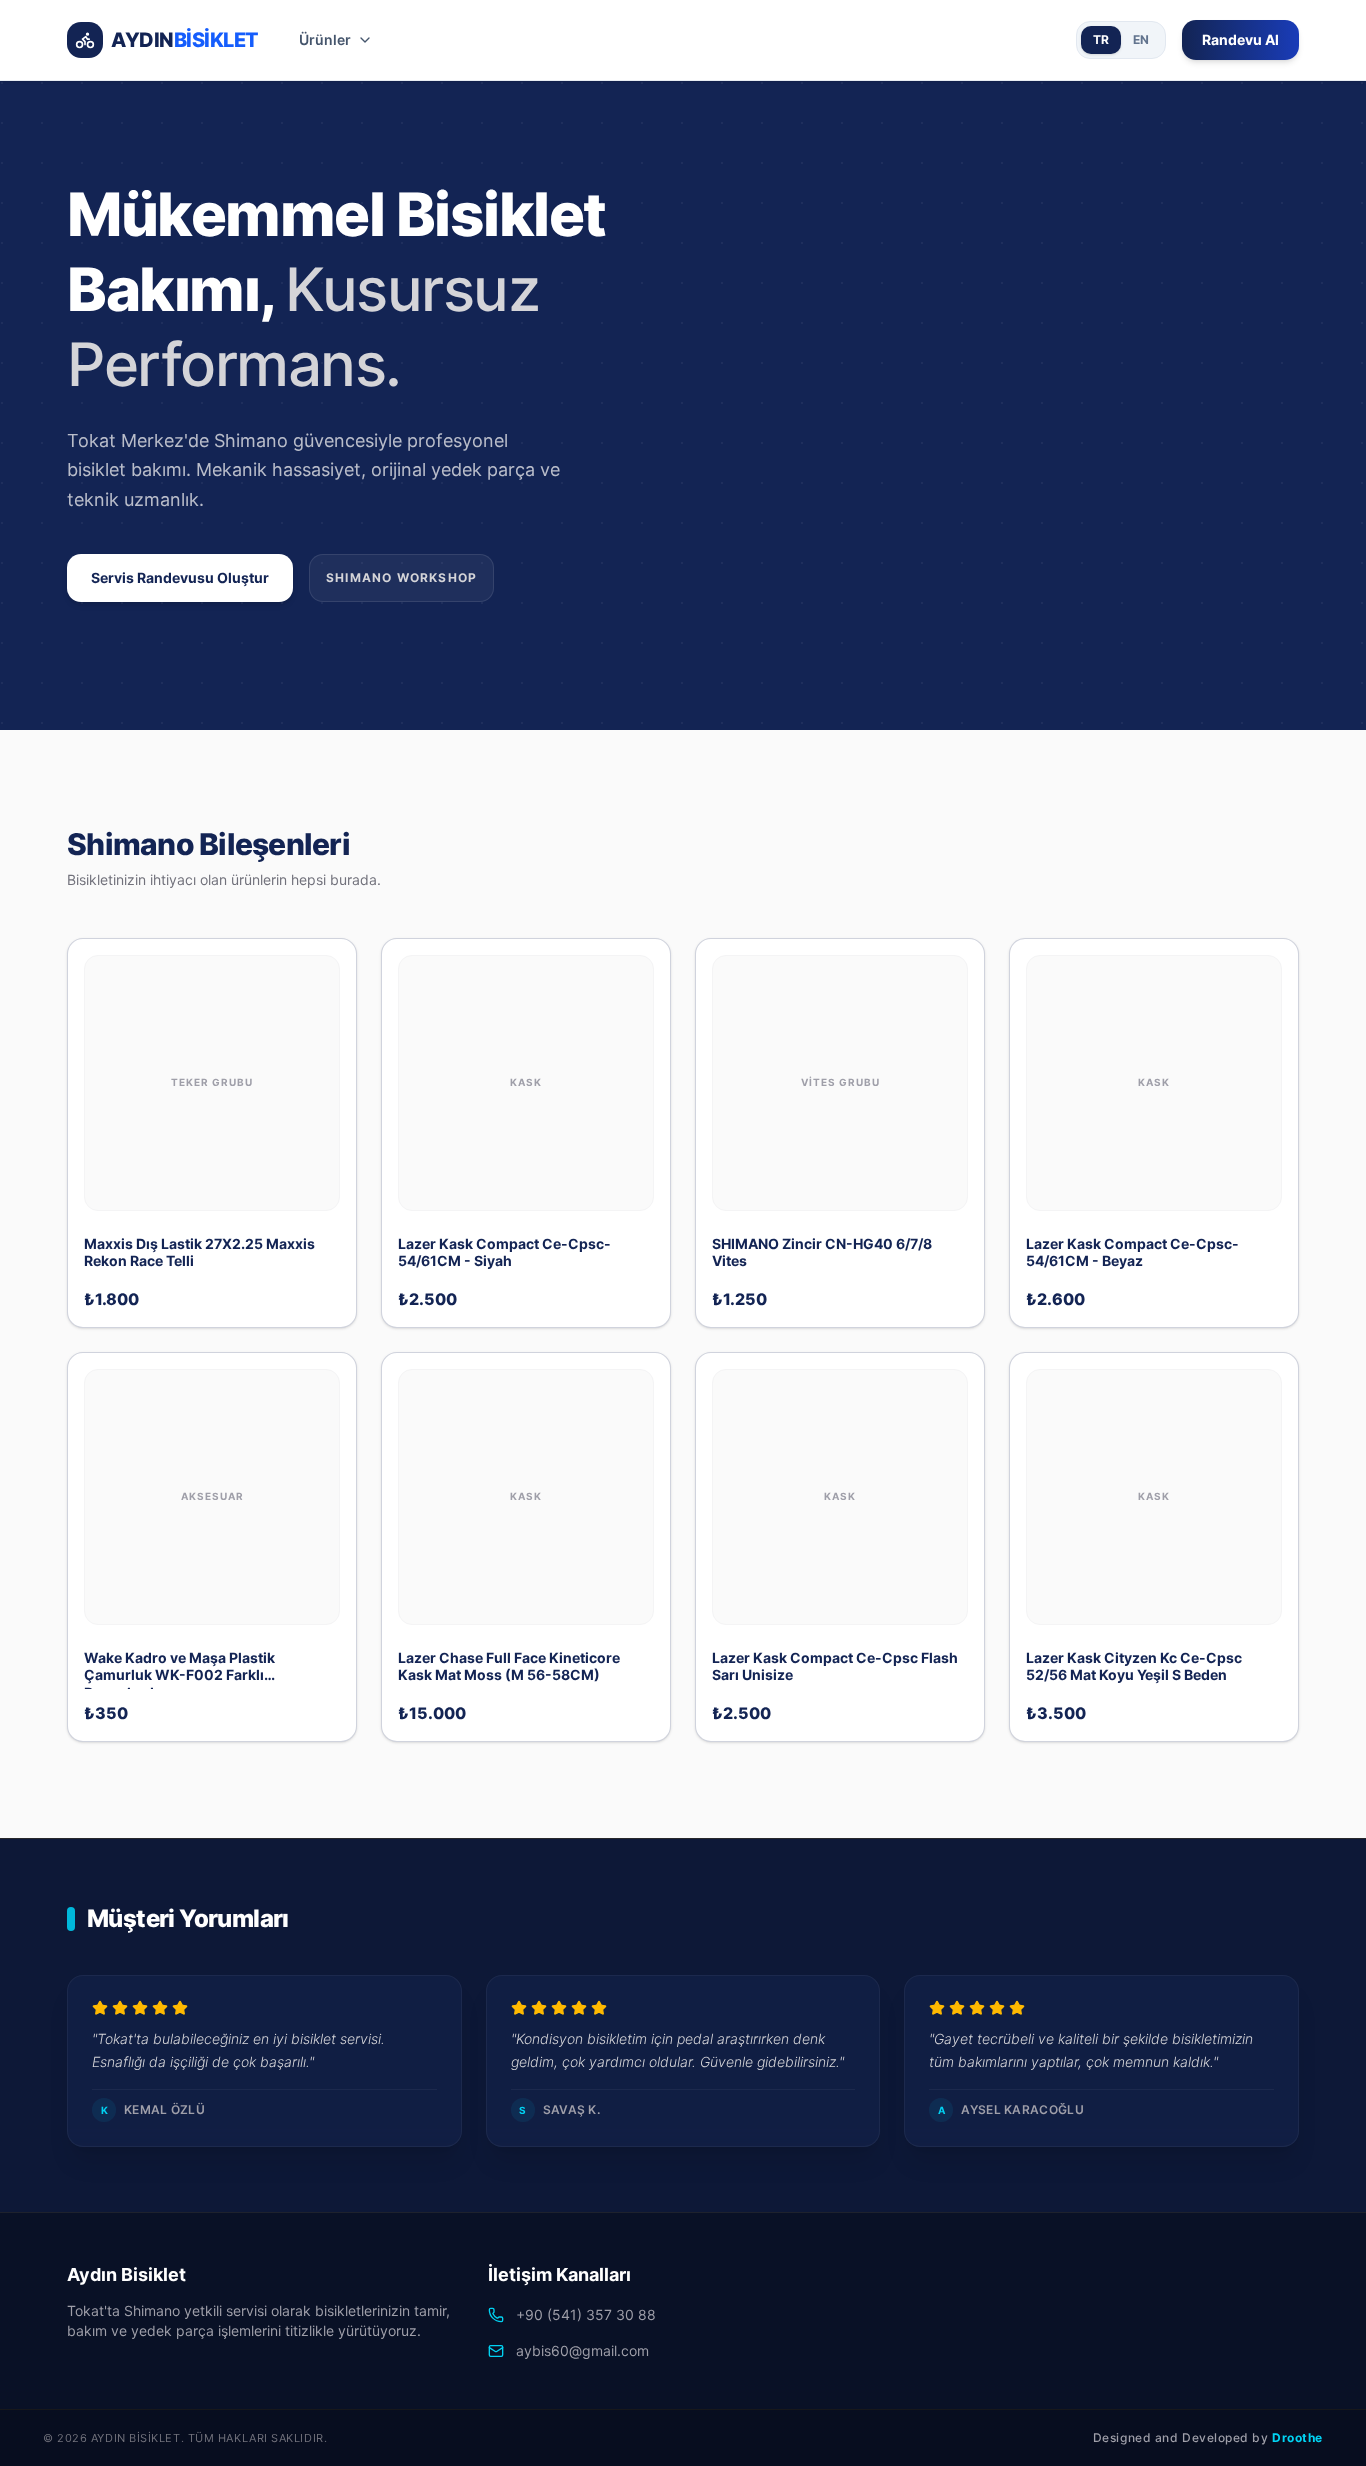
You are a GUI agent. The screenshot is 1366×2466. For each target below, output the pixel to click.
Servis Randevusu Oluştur (180, 577)
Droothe (1297, 2437)
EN (1141, 39)
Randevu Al (1240, 39)
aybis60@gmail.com (582, 2350)
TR (1101, 39)
